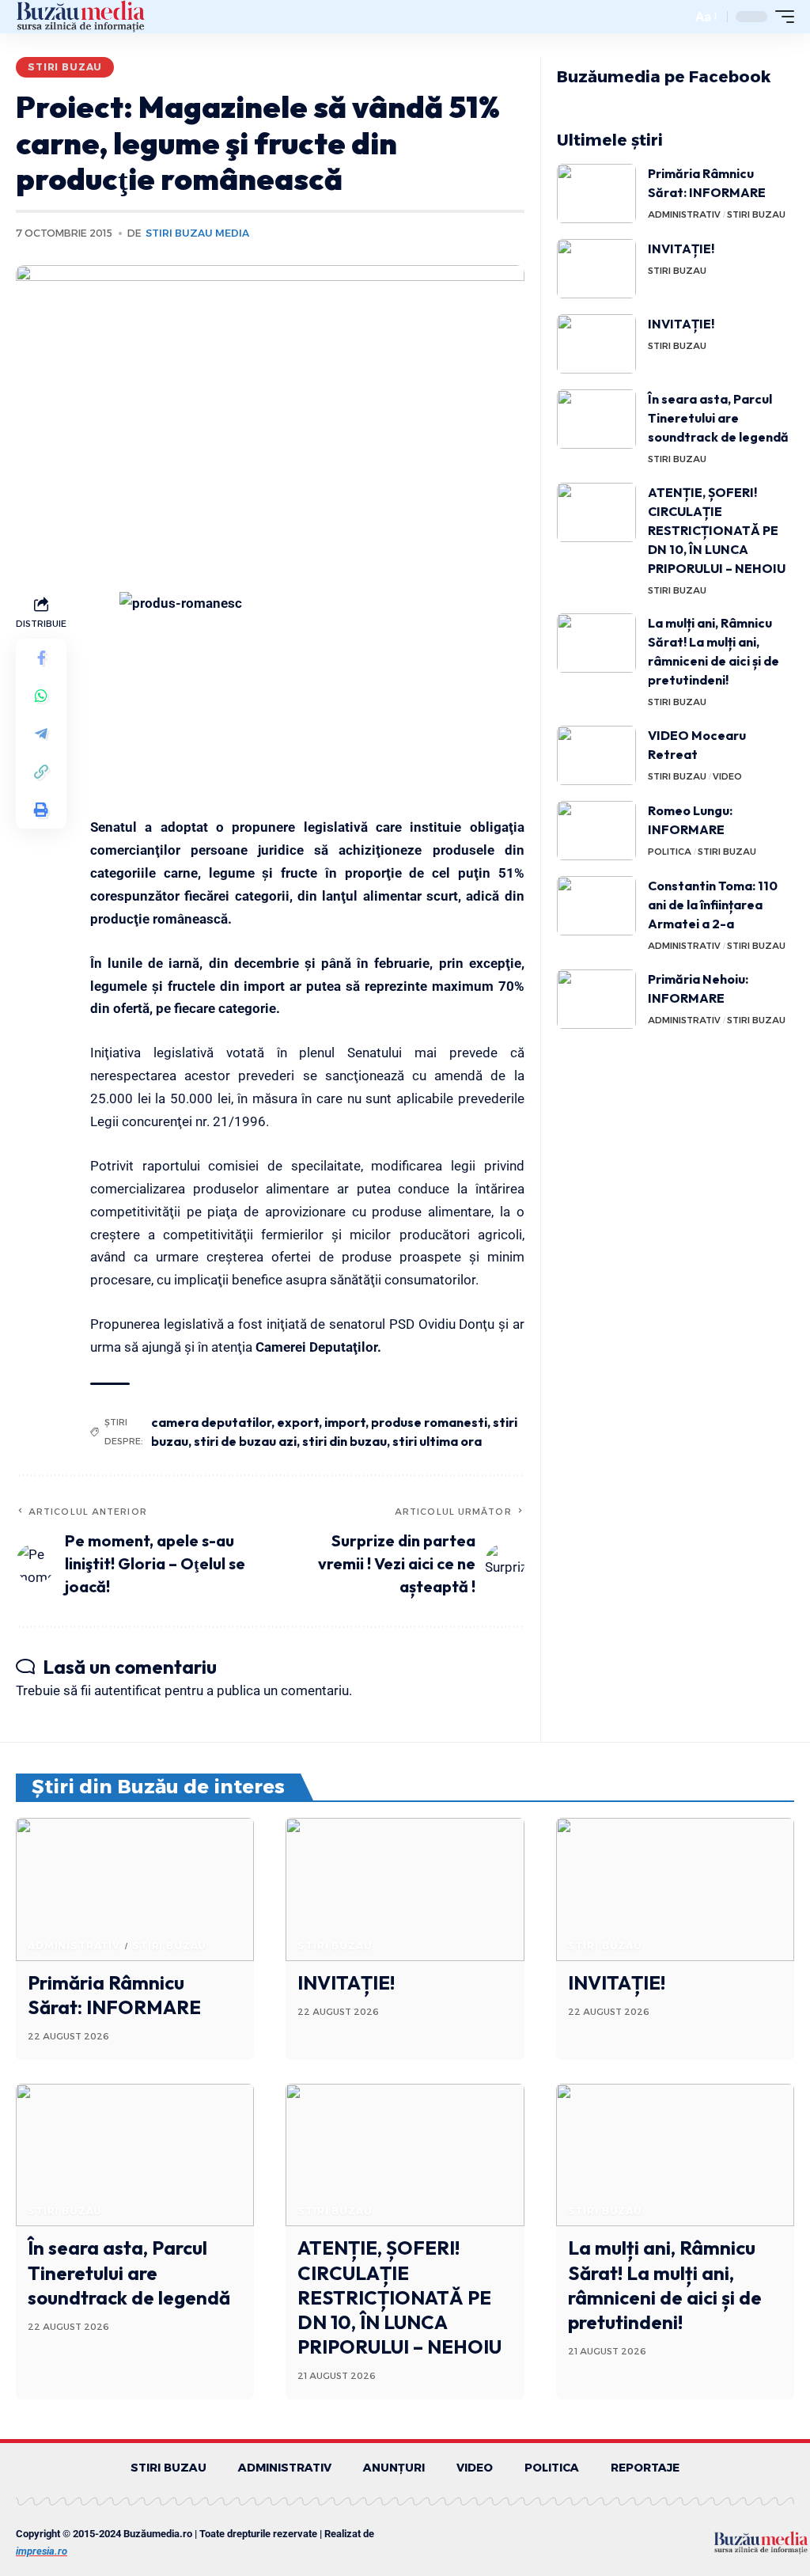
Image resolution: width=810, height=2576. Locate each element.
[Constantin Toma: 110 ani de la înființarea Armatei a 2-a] (596, 906)
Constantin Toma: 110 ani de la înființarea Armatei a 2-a (713, 905)
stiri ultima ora (437, 1441)
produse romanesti (429, 1422)
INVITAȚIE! (681, 248)
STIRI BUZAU (65, 67)
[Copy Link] (41, 772)
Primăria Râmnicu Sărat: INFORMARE (114, 1995)
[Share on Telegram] (41, 734)
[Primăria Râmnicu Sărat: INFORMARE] (596, 193)
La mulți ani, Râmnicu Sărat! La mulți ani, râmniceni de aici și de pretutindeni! (665, 2285)
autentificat (128, 1690)
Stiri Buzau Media (197, 233)
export (298, 1422)
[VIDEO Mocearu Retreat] (596, 755)
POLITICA (670, 852)
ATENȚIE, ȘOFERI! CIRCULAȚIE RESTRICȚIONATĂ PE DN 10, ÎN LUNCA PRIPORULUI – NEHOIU (717, 530)
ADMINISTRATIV (684, 214)
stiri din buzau (344, 1441)
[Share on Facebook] (41, 658)
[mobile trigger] (781, 17)
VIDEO (727, 776)
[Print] (41, 810)
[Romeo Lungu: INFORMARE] (596, 831)
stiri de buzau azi (245, 1441)
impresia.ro (42, 2551)
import (345, 1422)
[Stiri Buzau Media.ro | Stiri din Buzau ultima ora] (81, 17)
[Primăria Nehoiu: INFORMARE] (596, 999)
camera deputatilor (211, 1422)
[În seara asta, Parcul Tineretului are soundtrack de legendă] (596, 419)
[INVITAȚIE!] (596, 269)
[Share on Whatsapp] (41, 696)
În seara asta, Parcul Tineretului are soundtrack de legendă (718, 418)
